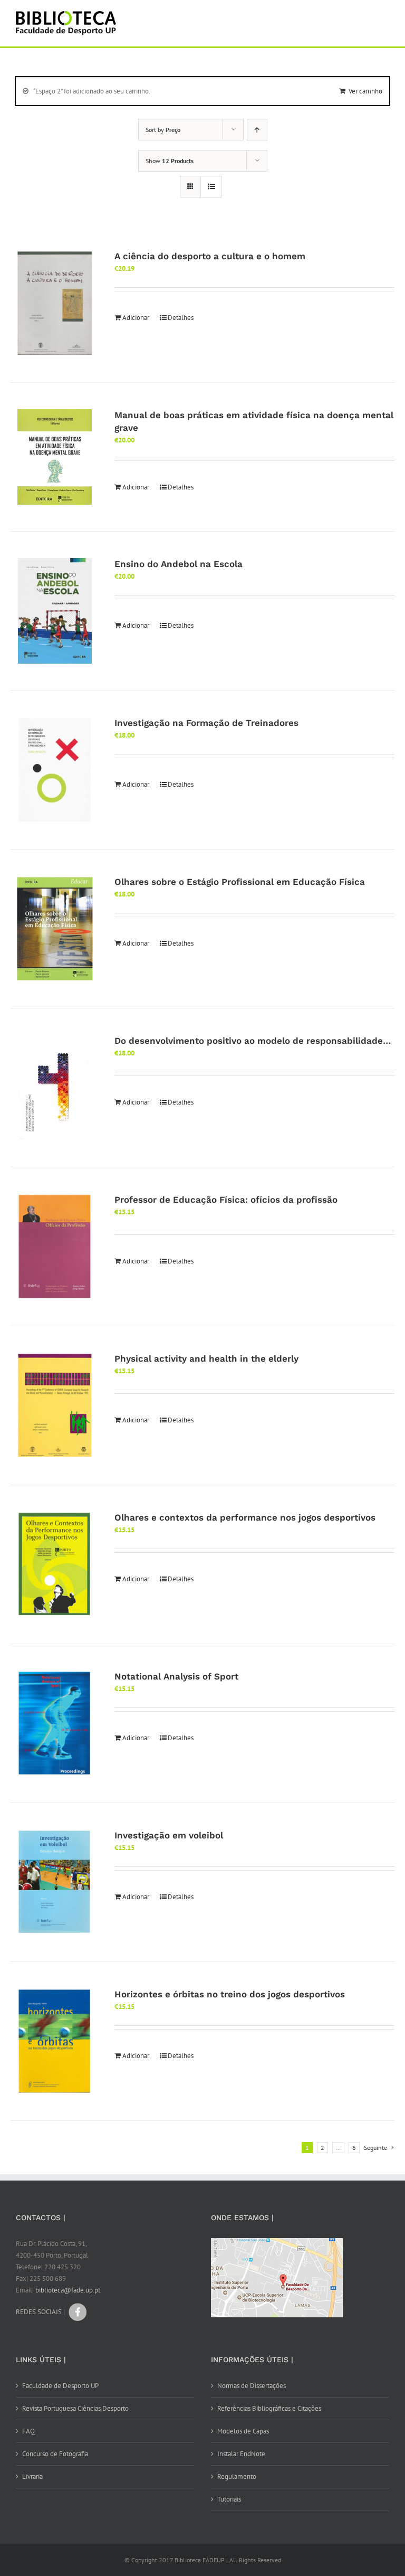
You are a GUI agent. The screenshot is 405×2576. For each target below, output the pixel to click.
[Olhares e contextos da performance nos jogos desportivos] (55, 1564)
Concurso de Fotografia (55, 2454)
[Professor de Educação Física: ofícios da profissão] (55, 1247)
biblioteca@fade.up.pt (68, 2290)
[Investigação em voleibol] (55, 1882)
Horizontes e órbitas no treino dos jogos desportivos (230, 1994)
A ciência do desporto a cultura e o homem (210, 256)
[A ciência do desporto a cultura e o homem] (55, 303)
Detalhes (181, 318)
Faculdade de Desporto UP (60, 2386)
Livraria (32, 2476)
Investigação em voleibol (169, 1835)
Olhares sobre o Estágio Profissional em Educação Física (240, 882)
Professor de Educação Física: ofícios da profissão (226, 1200)
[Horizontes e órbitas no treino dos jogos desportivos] (55, 2041)
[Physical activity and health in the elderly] (55, 1405)
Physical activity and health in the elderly (206, 1358)
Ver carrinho (365, 91)
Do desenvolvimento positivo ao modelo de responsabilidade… (253, 1041)
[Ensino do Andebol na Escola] (55, 611)
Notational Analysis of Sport (176, 1676)
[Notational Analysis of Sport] (55, 1723)
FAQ (28, 2431)
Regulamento (237, 2476)
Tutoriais (229, 2499)
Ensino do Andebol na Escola (179, 564)
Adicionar (136, 318)
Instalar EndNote (241, 2454)
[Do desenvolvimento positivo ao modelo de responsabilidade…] (55, 1088)
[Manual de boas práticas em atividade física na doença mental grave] (55, 457)
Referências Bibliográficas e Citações (269, 2408)
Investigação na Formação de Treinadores (206, 723)
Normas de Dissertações (252, 2386)
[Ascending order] (257, 130)
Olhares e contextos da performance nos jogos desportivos (245, 1517)
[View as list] (211, 187)
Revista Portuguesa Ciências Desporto (75, 2408)
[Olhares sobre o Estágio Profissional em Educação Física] (55, 929)
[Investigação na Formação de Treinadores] (55, 770)
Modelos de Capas (243, 2431)
